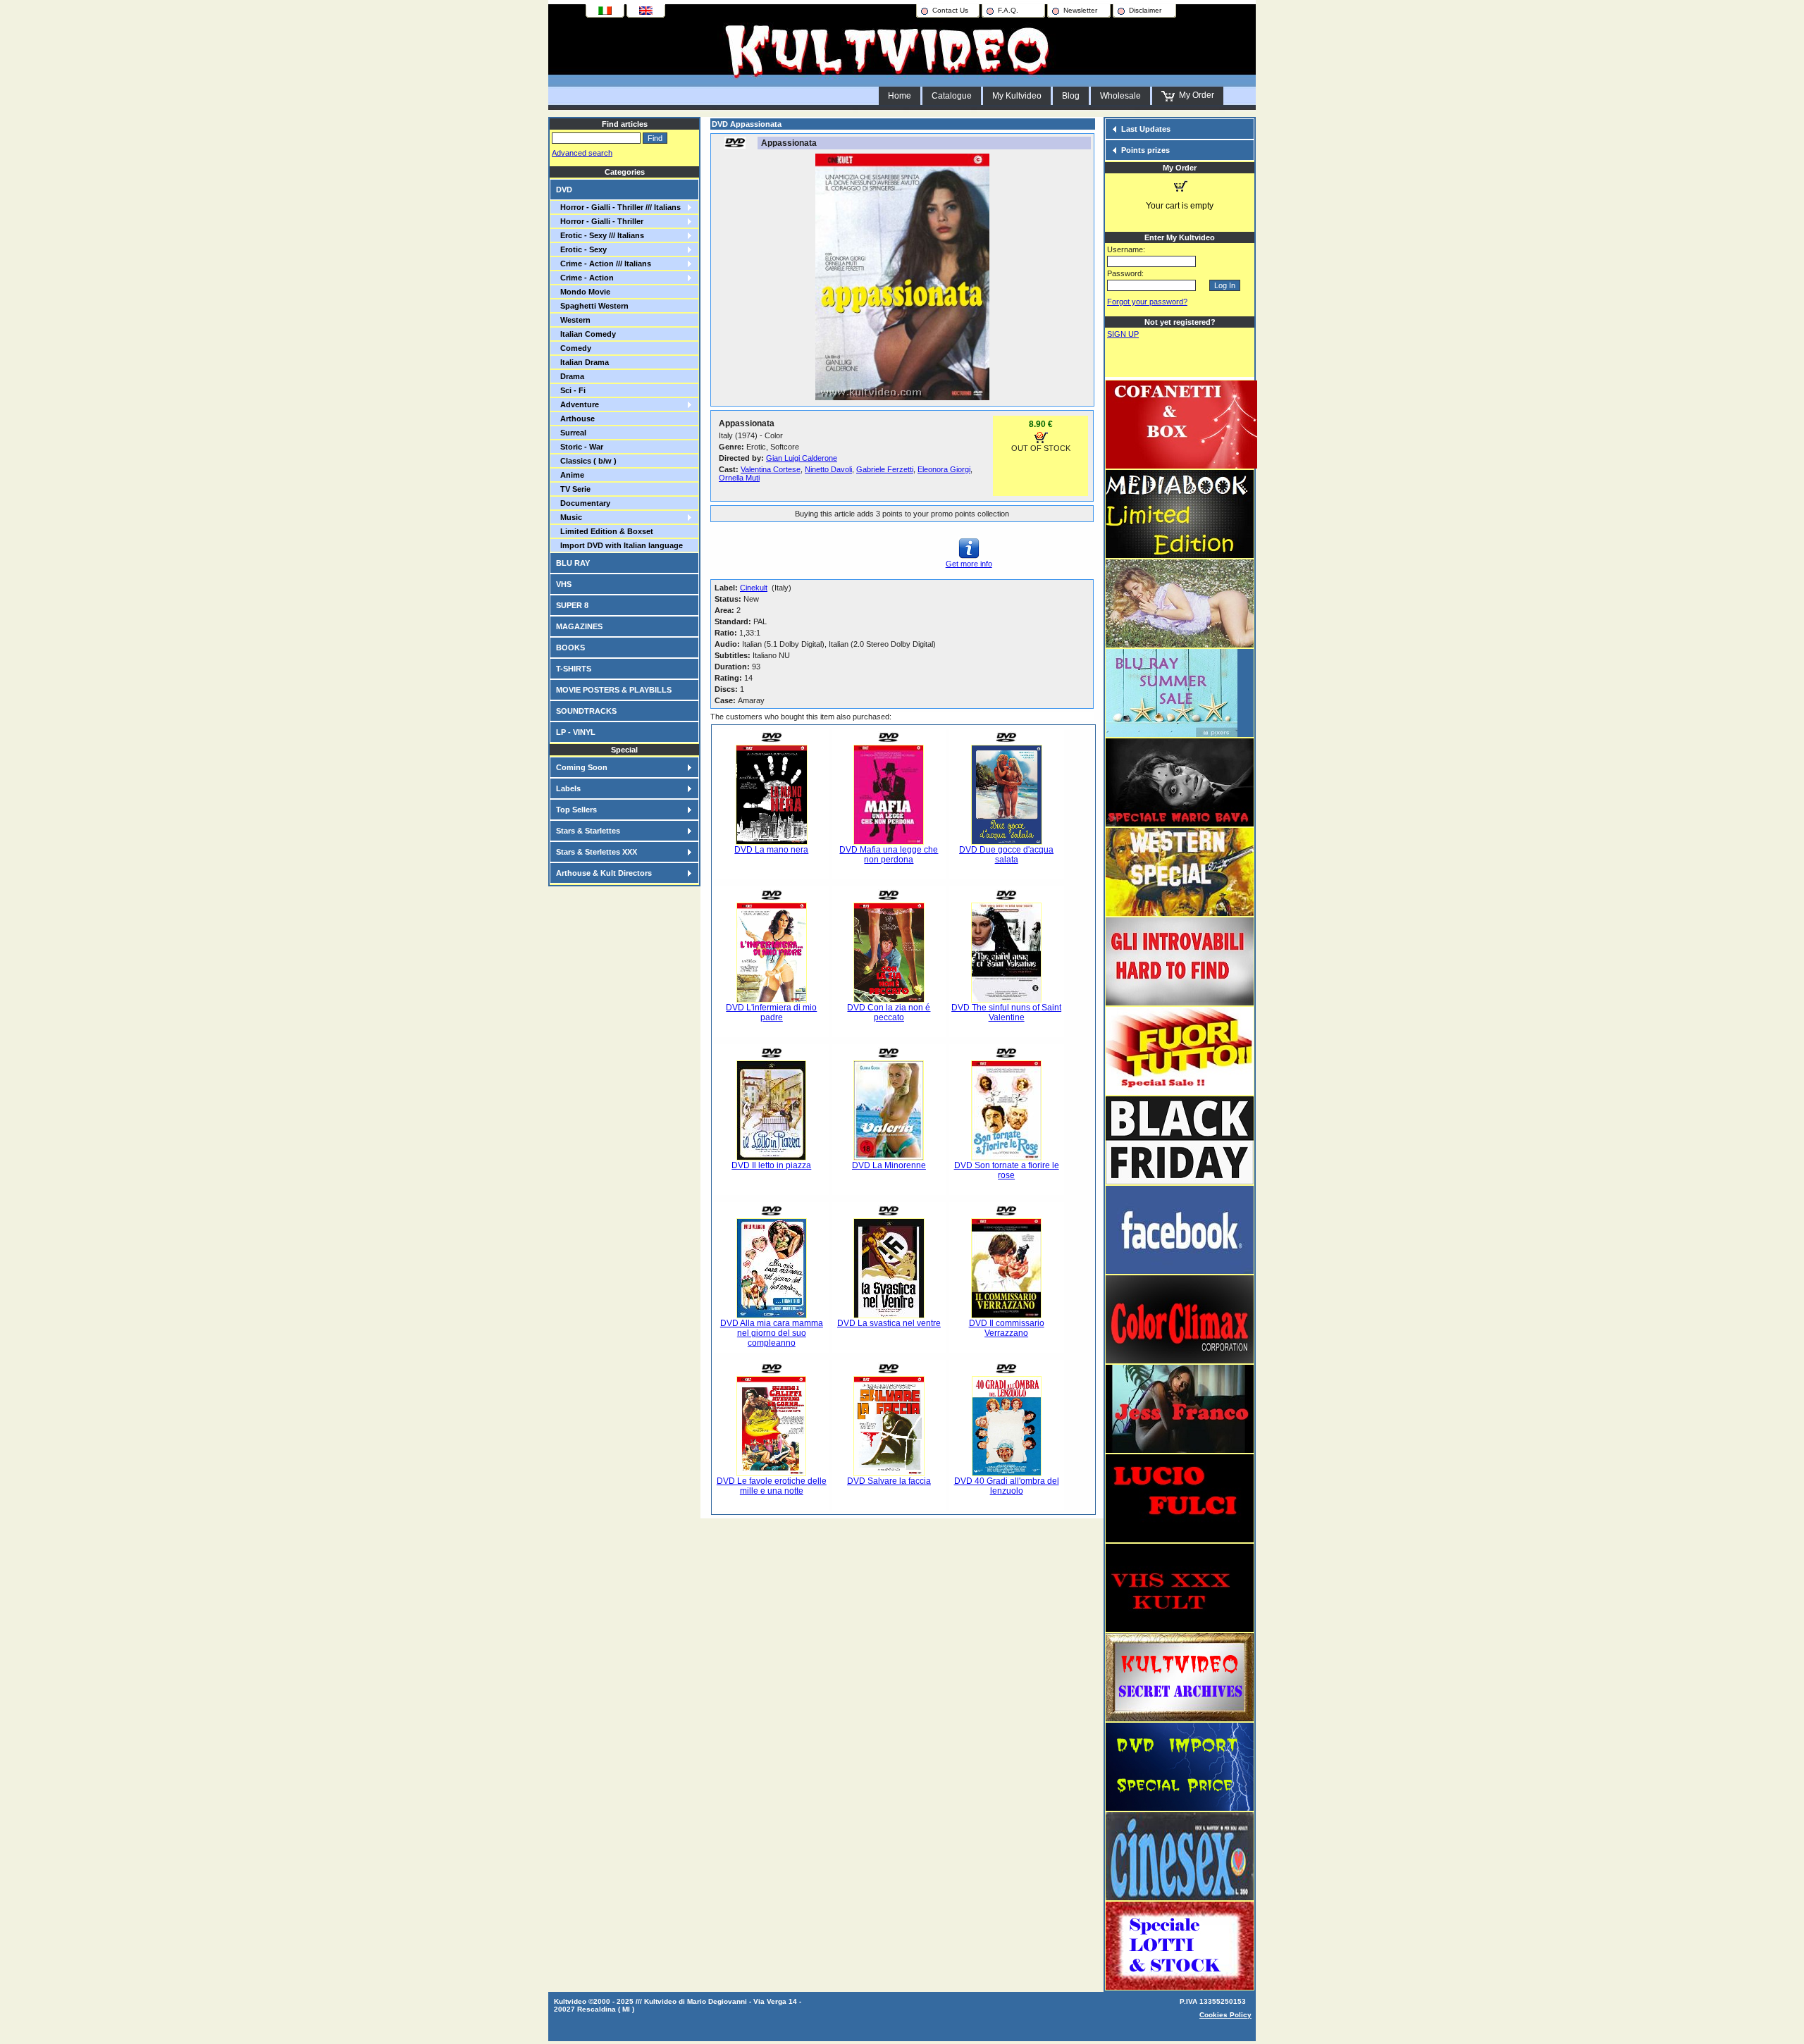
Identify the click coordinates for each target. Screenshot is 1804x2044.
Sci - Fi (571, 390)
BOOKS (570, 648)
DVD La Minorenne (889, 1165)
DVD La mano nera (771, 850)
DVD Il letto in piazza (771, 1165)
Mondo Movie (583, 292)
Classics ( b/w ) (586, 461)
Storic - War (580, 447)
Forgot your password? (1147, 302)
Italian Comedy (586, 334)
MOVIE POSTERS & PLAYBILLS (614, 690)
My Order (1194, 95)
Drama (570, 376)
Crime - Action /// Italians (604, 264)
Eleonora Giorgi (944, 469)
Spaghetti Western (592, 306)
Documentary (583, 503)
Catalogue (952, 96)
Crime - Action (585, 278)
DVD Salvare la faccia (889, 1481)
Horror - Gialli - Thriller (600, 221)
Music (569, 517)
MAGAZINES (579, 626)
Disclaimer (1145, 10)
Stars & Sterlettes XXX (597, 852)
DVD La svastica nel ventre (889, 1323)
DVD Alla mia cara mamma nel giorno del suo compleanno (772, 1333)
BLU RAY (573, 563)
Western (573, 320)
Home (900, 96)
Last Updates (1146, 129)
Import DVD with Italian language (619, 545)
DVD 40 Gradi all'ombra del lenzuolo (1007, 1486)
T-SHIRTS (574, 669)
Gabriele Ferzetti (885, 469)
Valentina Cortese (771, 469)
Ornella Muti (739, 478)
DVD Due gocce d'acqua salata (1006, 855)
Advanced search (582, 153)
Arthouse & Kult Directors (604, 873)
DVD (564, 190)
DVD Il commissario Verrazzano (1007, 1328)
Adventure (577, 404)
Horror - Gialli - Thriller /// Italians (618, 207)
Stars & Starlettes (588, 831)
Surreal (571, 433)
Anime (570, 475)
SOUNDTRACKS (586, 711)
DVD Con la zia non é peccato (889, 1012)
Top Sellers (576, 810)
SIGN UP (1123, 334)
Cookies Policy (1225, 2015)
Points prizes (1145, 150)
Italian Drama (582, 362)
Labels (568, 788)
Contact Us (950, 10)
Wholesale (1120, 96)
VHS (564, 584)
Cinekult (754, 588)
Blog (1071, 96)
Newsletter (1080, 10)
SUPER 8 (572, 605)
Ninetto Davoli (828, 469)
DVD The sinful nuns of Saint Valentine (1006, 1012)
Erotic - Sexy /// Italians (600, 235)
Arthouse (575, 419)
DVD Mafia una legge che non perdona (889, 855)
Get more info (969, 564)
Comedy (574, 348)
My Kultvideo (1017, 96)
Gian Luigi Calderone (802, 458)
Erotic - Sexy (581, 249)
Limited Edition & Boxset (605, 531)
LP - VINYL (576, 732)
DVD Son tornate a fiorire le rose (1007, 1170)
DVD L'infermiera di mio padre (771, 1012)
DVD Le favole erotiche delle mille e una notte (772, 1486)
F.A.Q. (1008, 10)
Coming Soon (582, 767)
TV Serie (573, 489)
